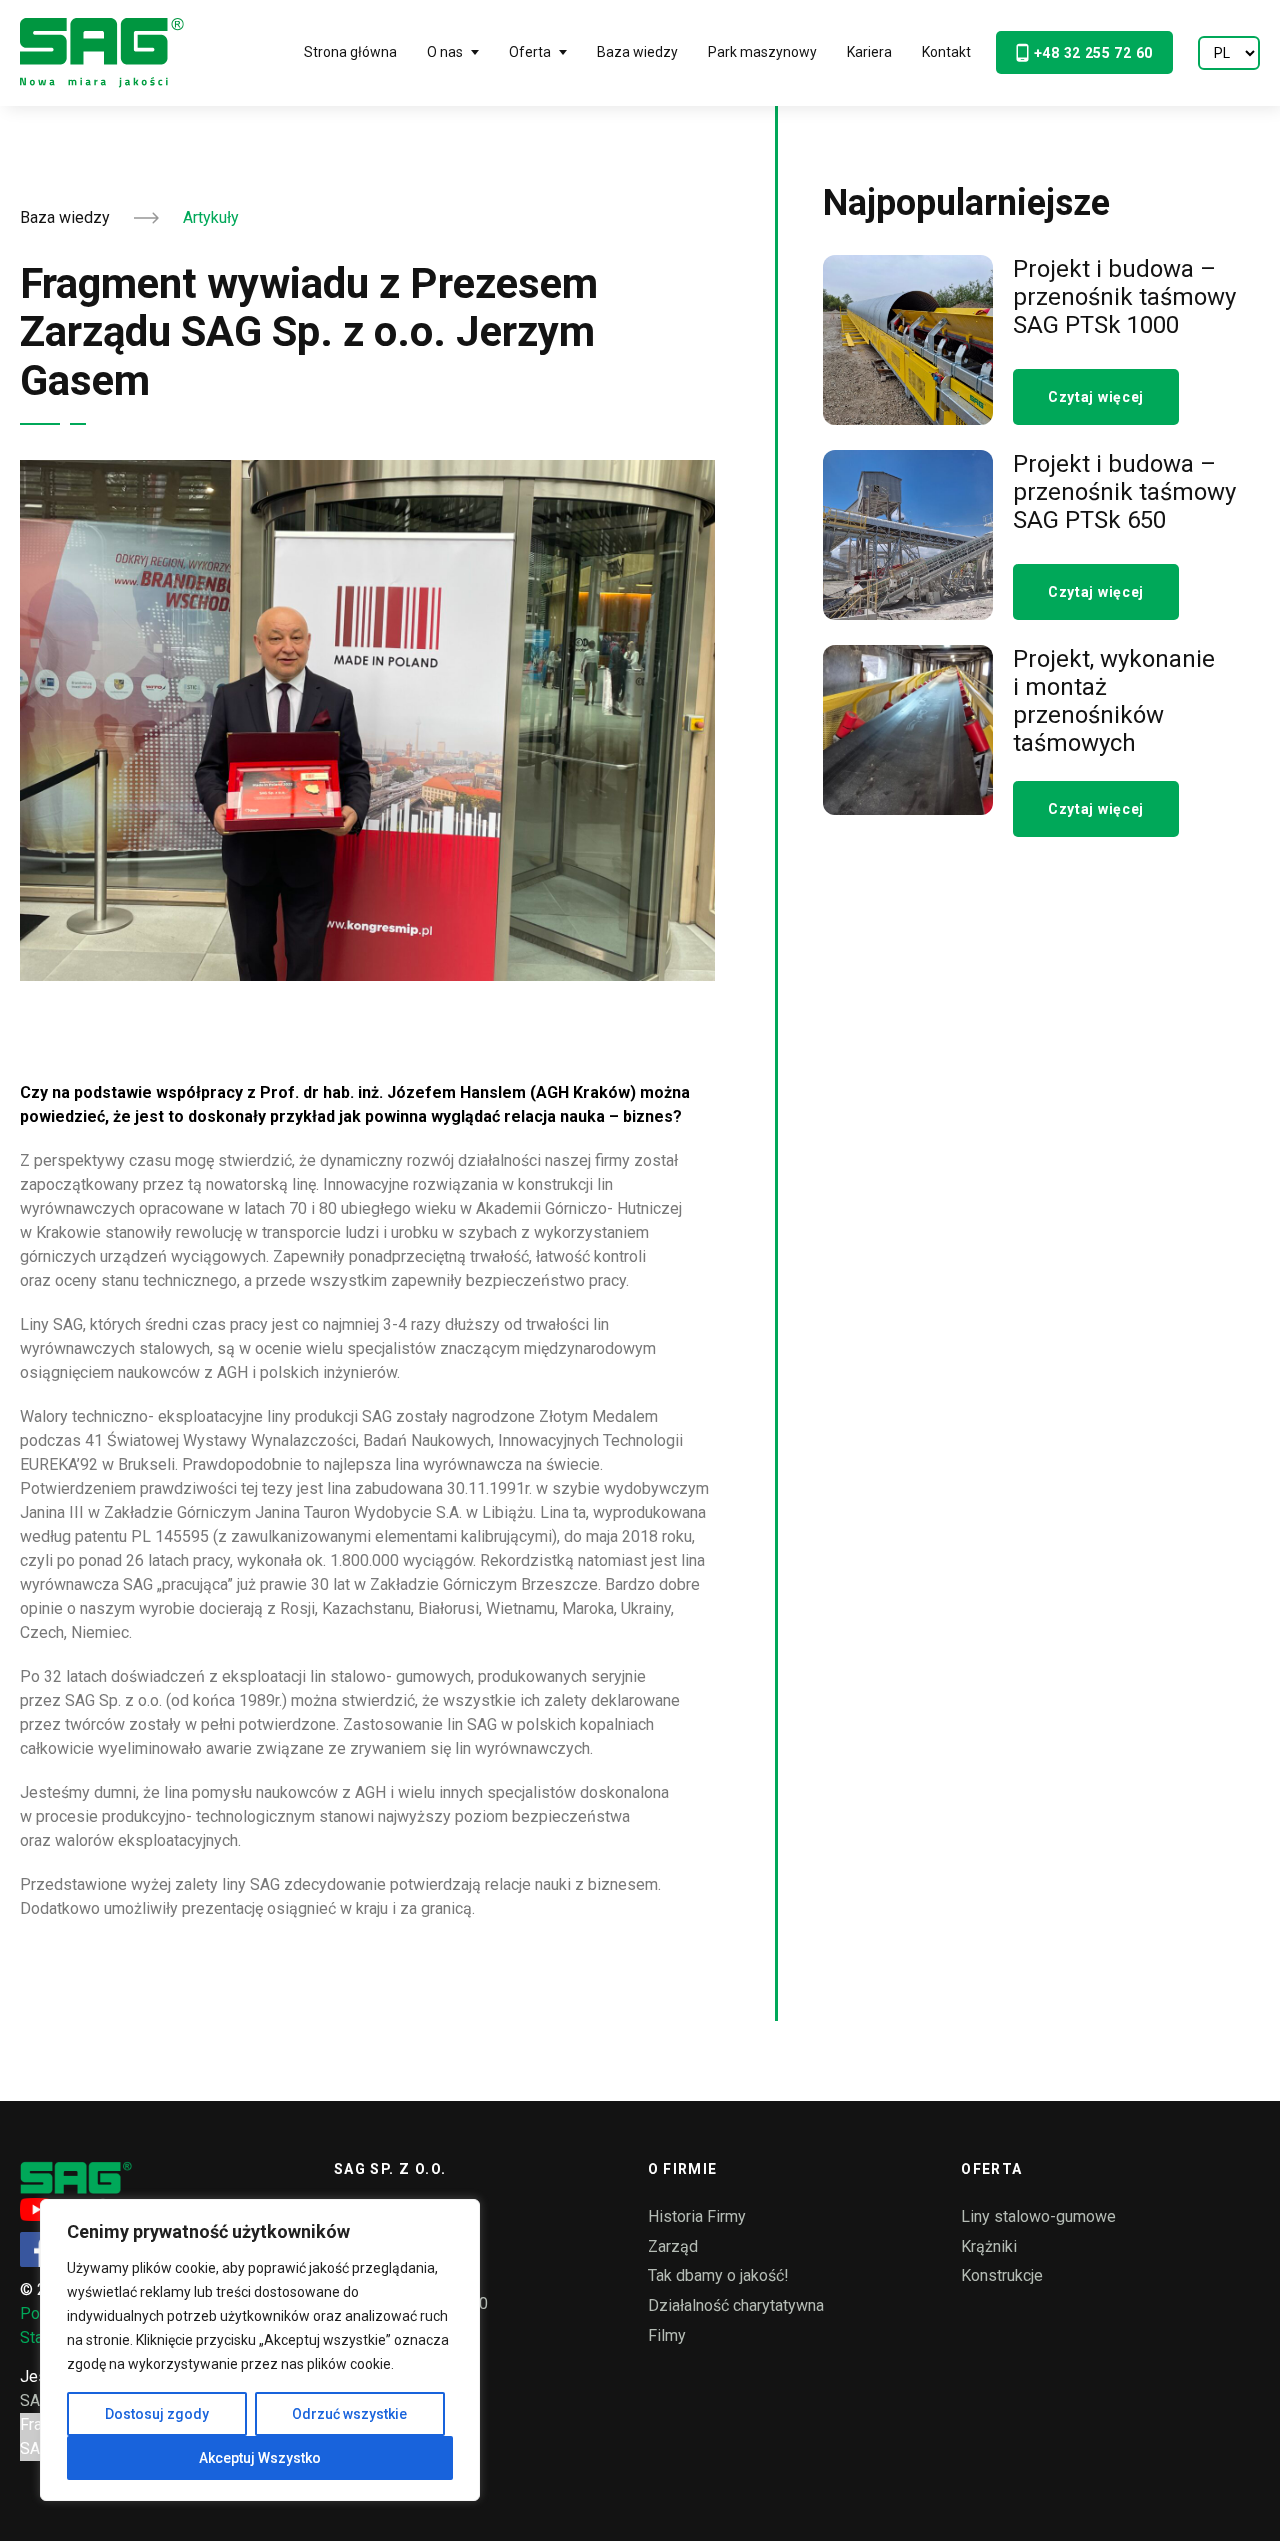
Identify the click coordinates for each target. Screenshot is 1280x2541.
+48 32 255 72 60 (1093, 53)
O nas (445, 52)
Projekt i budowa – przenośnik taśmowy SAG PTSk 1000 (1124, 297)
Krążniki (989, 2246)
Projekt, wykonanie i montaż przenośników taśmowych (1114, 701)
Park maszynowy (762, 52)
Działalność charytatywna (736, 2305)
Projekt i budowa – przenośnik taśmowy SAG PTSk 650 (1124, 492)
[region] (260, 2350)
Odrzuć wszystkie (349, 2414)
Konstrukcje (1002, 2275)
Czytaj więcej (1096, 397)
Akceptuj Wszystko (260, 2458)
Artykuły (211, 217)
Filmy (667, 2335)
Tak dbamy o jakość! (718, 2275)
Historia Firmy (697, 2216)
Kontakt (946, 52)
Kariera (869, 52)
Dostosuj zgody (157, 2414)
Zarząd (673, 2246)
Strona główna (350, 52)
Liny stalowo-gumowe (1038, 2216)
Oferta (530, 52)
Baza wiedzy (637, 52)
